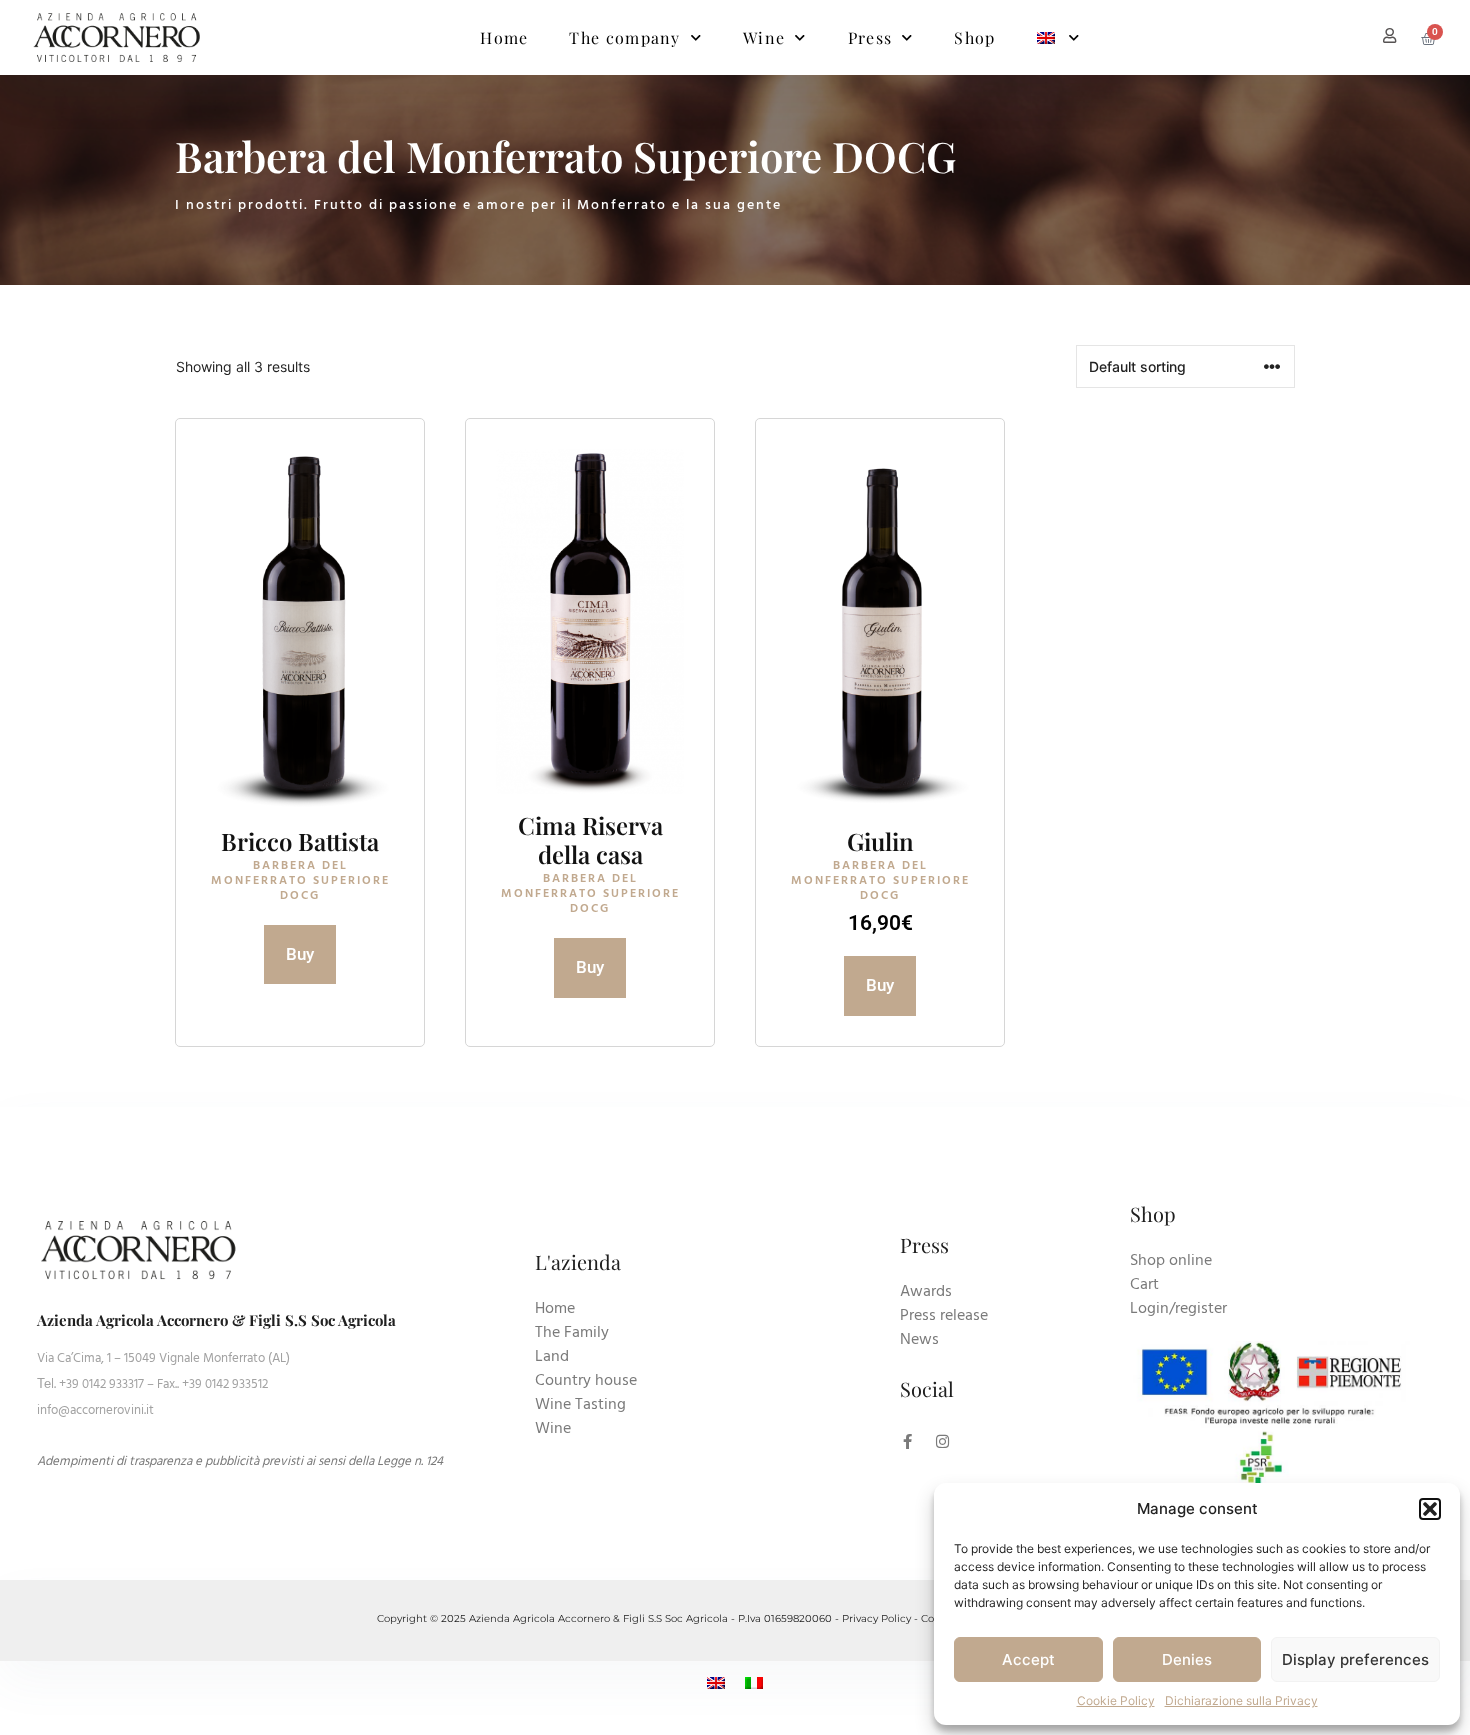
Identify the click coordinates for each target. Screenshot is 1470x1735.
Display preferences (1355, 1659)
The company (624, 37)
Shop (974, 37)
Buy (300, 954)
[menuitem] (1059, 38)
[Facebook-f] (907, 1441)
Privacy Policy (876, 1618)
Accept (1028, 1659)
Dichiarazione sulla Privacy (1241, 1700)
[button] (1430, 1509)
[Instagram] (942, 1441)
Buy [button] (880, 985)
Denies (1187, 1659)
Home (504, 37)
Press (870, 37)
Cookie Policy (1116, 1700)
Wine (764, 37)
